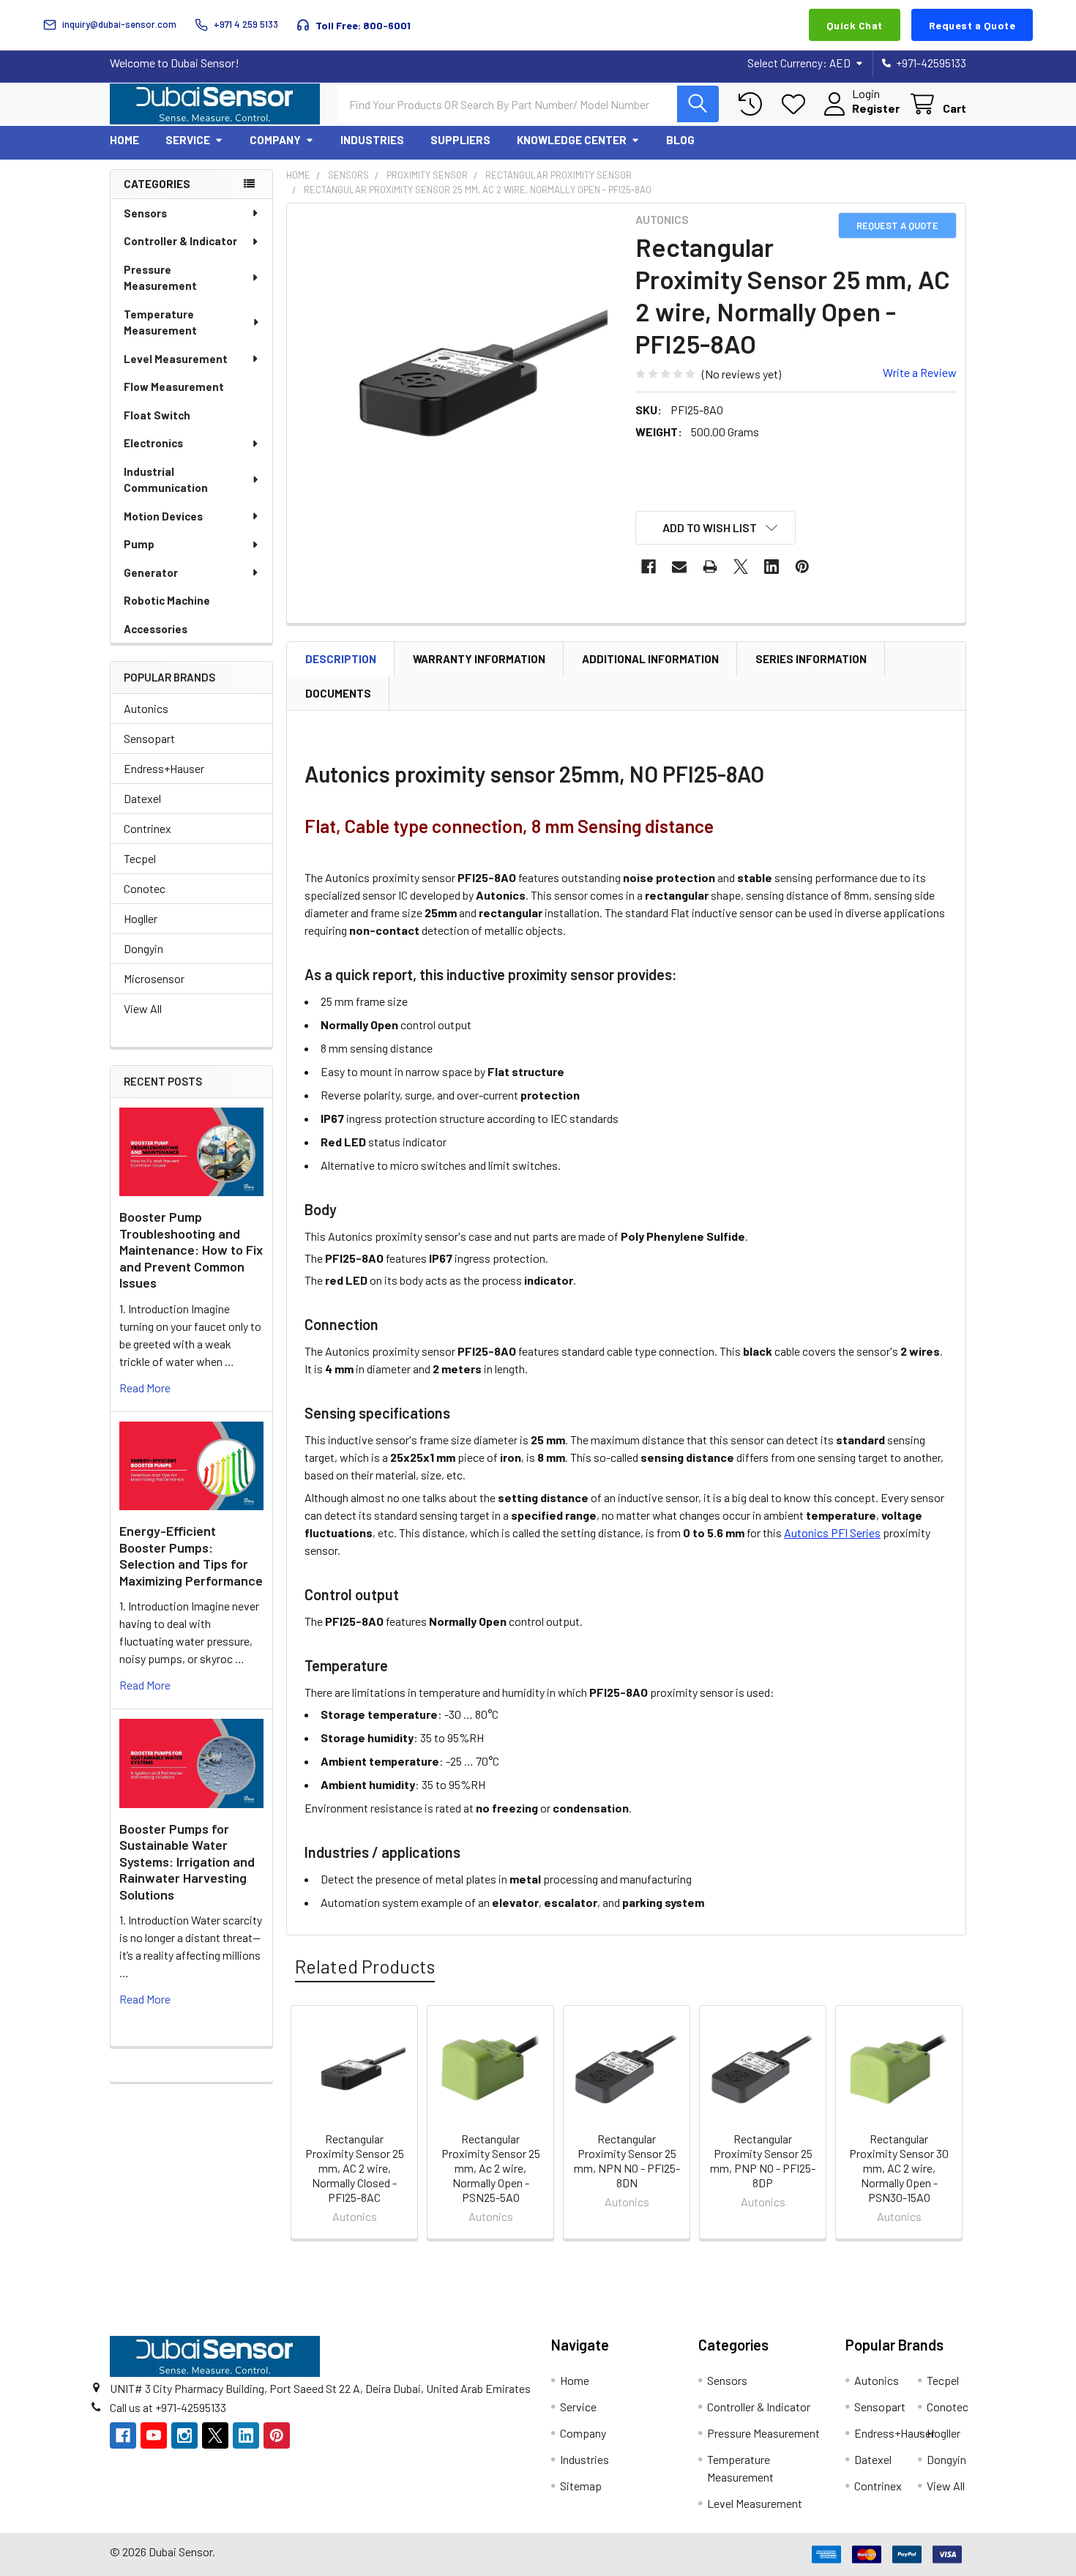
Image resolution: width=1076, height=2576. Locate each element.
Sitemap (581, 2486)
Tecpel (140, 858)
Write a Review (920, 372)
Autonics (146, 708)
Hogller (141, 918)
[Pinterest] (802, 567)
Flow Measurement (174, 387)
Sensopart (149, 738)
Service (188, 140)
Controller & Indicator (180, 241)
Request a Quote (972, 25)
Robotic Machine (167, 600)
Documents (338, 693)
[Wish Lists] (797, 104)
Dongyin (143, 948)
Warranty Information (479, 659)
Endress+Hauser (164, 768)
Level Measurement (176, 359)
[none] (457, 373)
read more (145, 1388)
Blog (680, 140)
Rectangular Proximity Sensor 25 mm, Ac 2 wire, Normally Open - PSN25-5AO (491, 2168)
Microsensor (154, 978)
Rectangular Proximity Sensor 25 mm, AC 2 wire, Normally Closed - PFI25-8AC (355, 2168)
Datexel (142, 798)
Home (124, 140)
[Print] (710, 567)
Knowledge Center (572, 140)
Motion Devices (163, 516)
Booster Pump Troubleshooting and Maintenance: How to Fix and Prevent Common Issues (191, 1250)
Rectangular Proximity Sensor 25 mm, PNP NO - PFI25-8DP (763, 2161)
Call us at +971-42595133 (168, 2407)
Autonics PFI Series (832, 1532)
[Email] (679, 567)
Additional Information (650, 659)
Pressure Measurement (160, 278)
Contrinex (147, 828)
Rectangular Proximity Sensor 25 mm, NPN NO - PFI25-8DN (627, 2161)
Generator (151, 572)
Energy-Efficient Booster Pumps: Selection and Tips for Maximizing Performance (191, 1556)
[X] (741, 567)
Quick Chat (855, 25)
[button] (716, 528)
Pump (139, 544)
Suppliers (460, 140)
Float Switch (157, 415)
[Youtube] (154, 2435)
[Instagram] (184, 2435)
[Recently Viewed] (754, 104)
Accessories (156, 629)
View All (143, 1008)
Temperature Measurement (160, 322)
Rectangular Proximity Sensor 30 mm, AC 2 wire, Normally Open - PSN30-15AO (899, 2168)
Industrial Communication (166, 480)
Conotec (145, 888)
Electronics (153, 443)
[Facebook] (649, 567)
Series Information (811, 659)
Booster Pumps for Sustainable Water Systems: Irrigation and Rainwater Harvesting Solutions (187, 1862)
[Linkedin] (771, 567)
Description (341, 659)
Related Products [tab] (365, 1966)
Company (275, 140)
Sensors (145, 213)
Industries (372, 140)
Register (876, 108)
